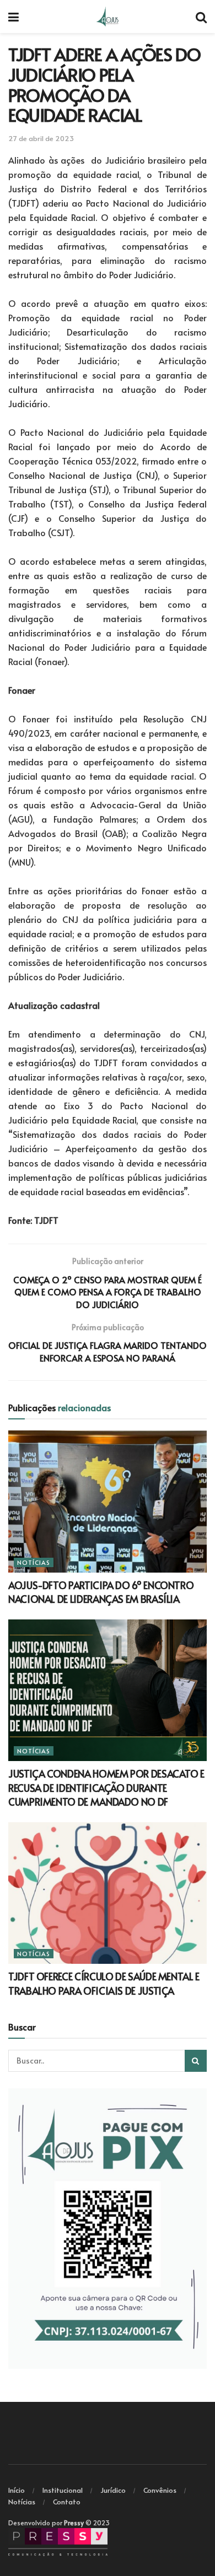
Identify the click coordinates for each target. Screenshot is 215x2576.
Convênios (160, 2490)
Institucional (63, 2490)
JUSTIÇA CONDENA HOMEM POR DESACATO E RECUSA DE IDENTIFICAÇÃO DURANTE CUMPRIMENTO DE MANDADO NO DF (106, 1787)
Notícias (34, 1562)
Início (17, 2490)
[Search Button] (196, 2061)
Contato (67, 2502)
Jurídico (113, 2490)
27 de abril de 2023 (41, 138)
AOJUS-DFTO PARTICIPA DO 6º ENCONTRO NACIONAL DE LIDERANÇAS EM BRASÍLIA (101, 1592)
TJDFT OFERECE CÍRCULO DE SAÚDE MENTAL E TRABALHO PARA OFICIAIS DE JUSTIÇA (104, 1983)
